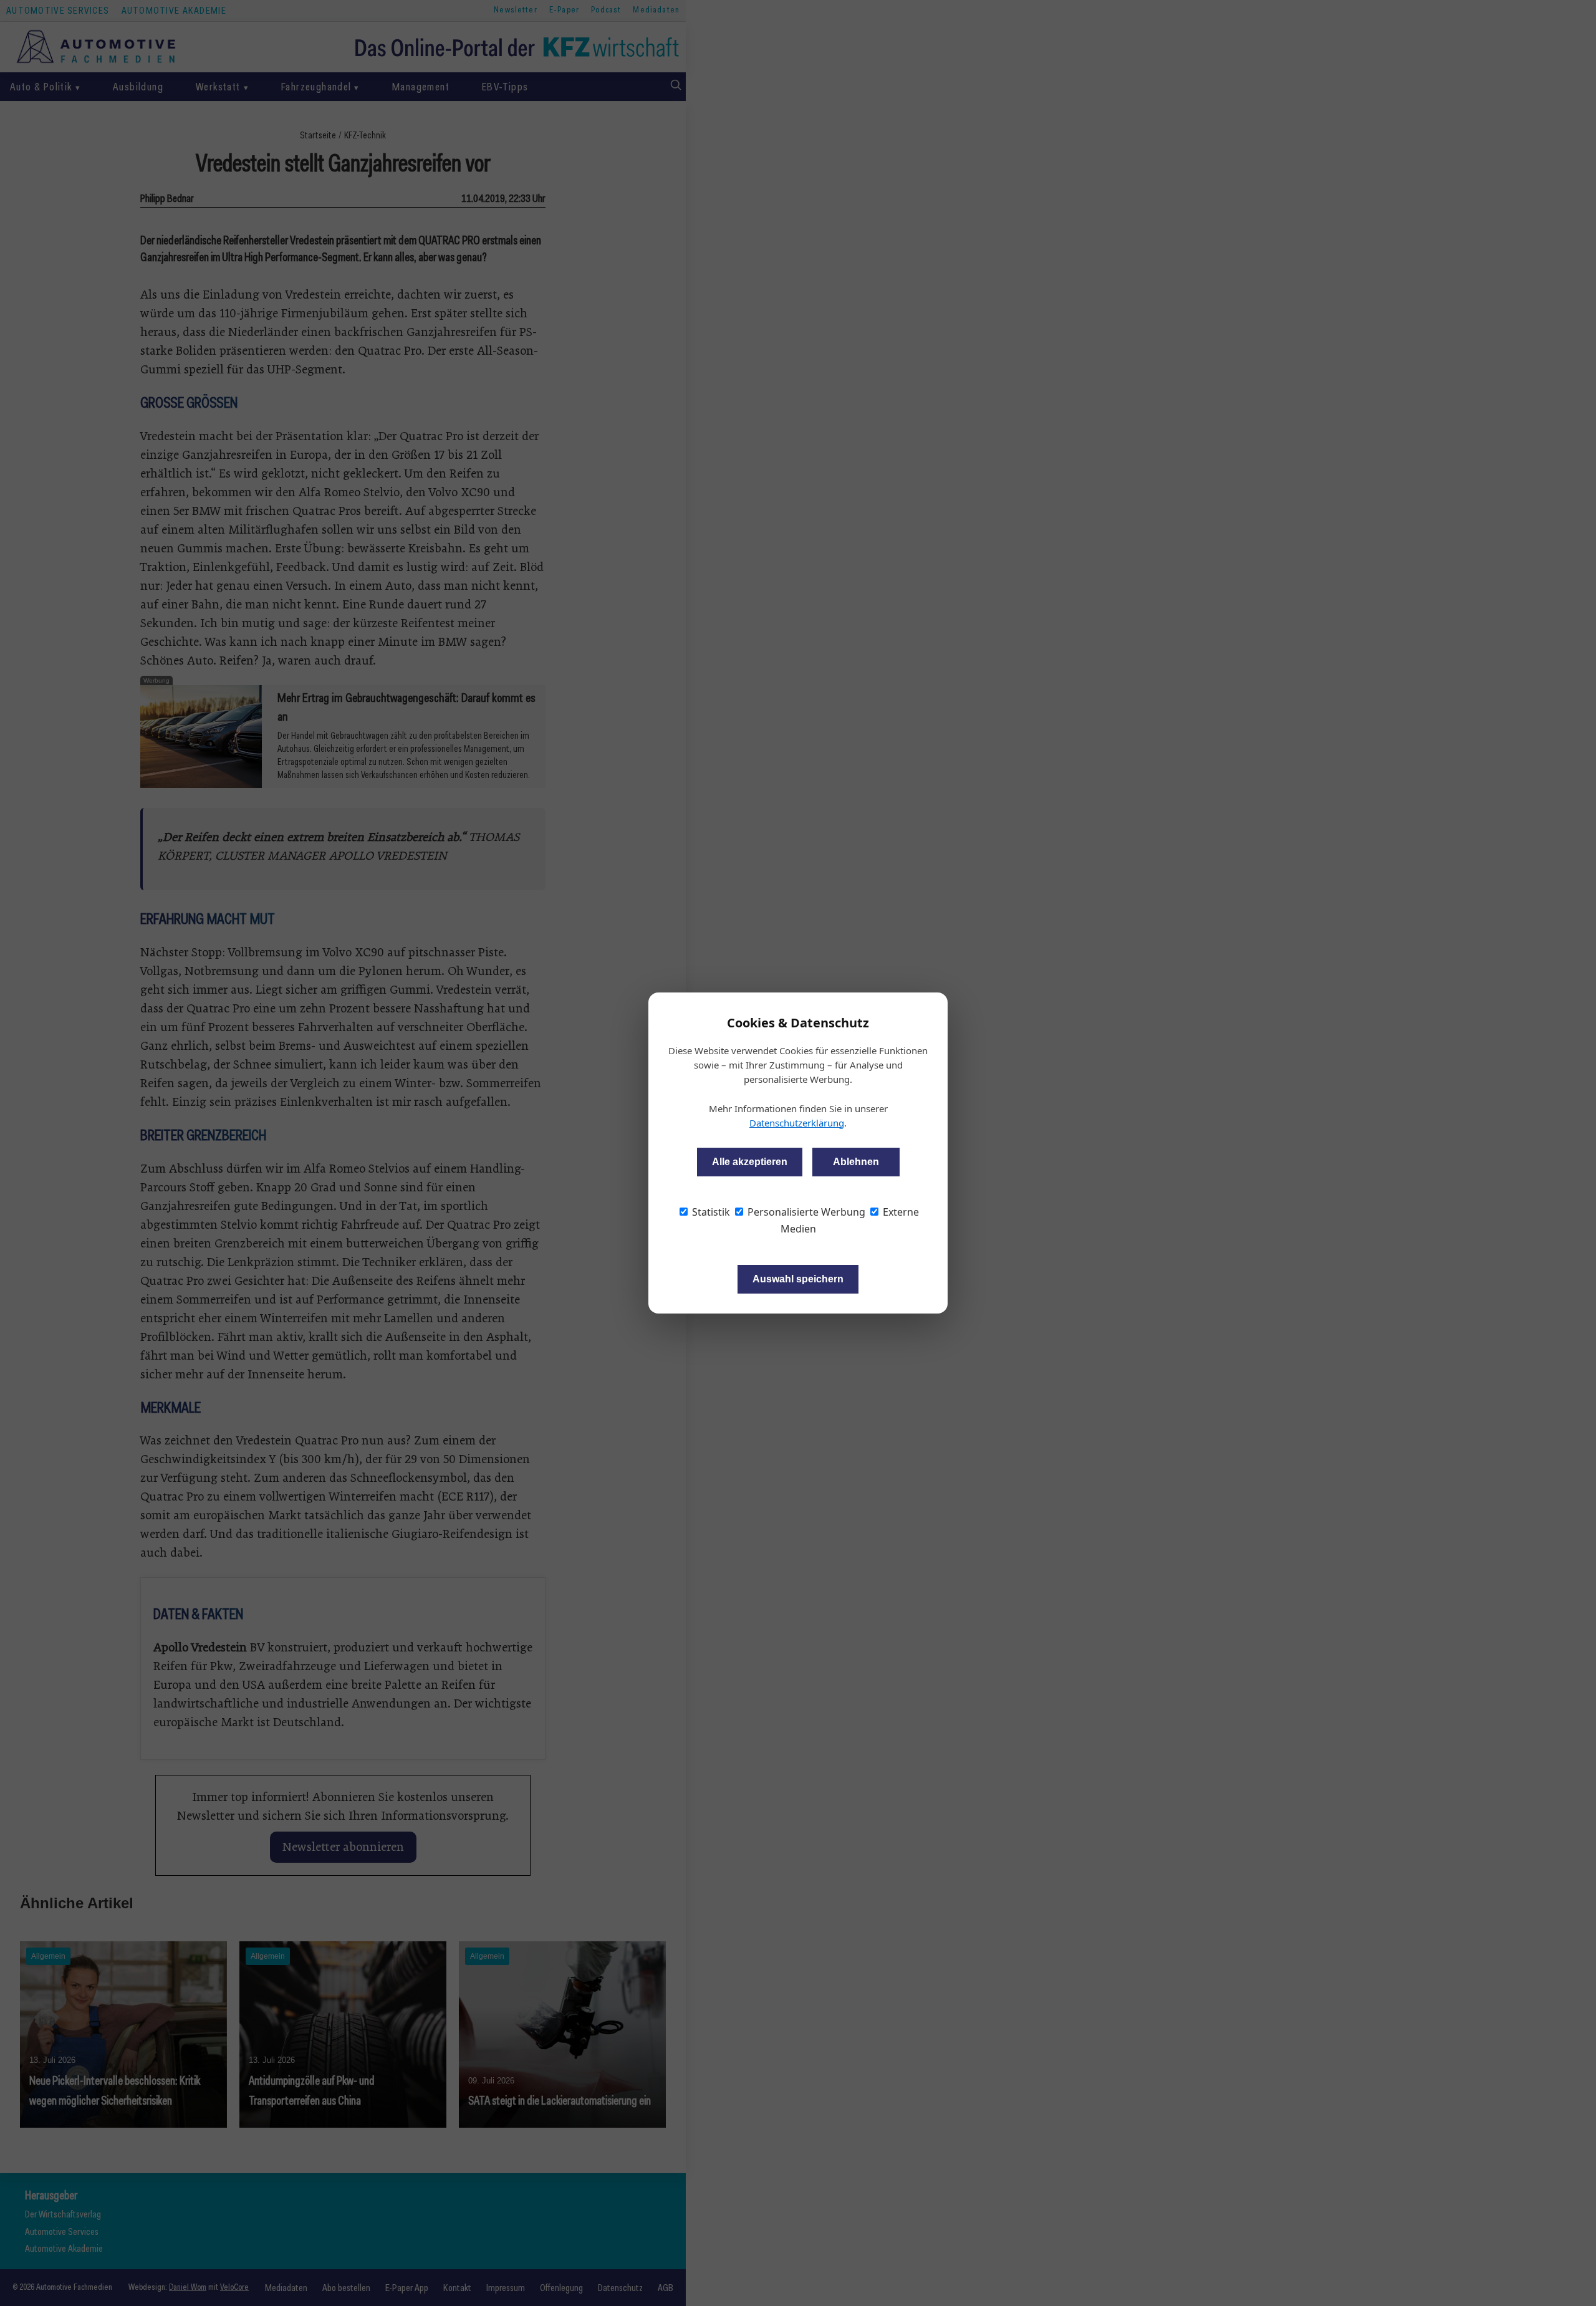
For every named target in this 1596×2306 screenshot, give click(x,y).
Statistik (710, 1212)
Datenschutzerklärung (797, 1123)
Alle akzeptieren (750, 1162)
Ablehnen (856, 1162)
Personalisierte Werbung (805, 1212)
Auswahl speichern (798, 1279)
